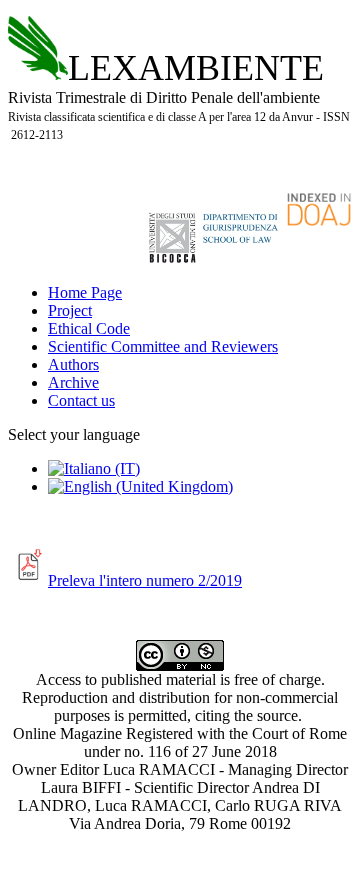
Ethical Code (89, 328)
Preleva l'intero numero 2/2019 (145, 580)
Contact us (81, 400)
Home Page (85, 292)
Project (70, 310)
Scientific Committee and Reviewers (163, 346)
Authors (73, 364)
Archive (73, 382)
